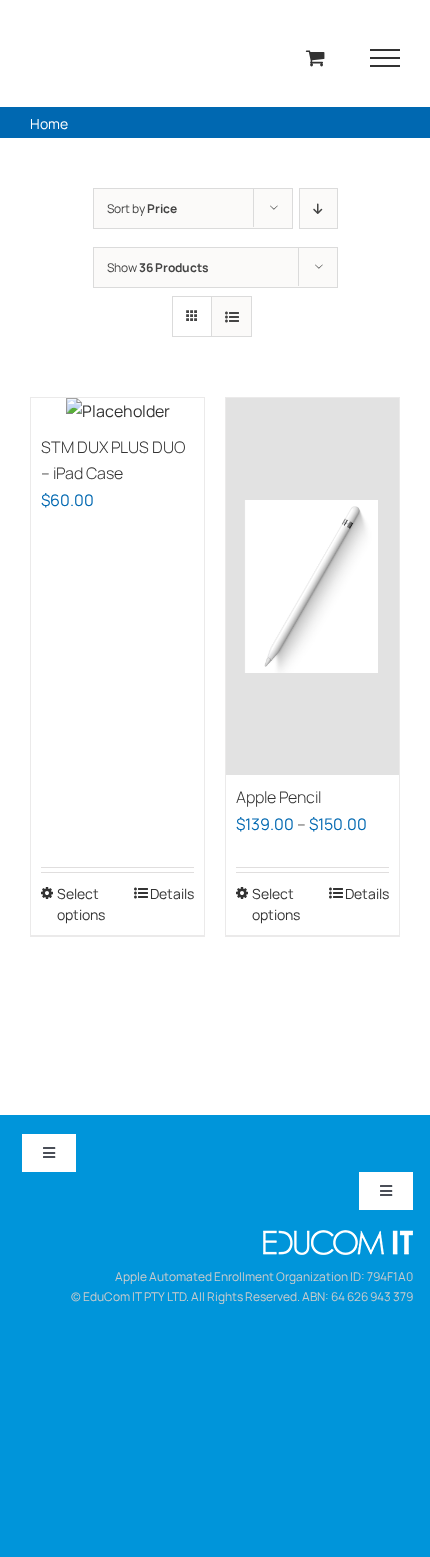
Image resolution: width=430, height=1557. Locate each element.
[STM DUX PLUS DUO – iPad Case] (117, 411)
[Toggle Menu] (385, 58)
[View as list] (231, 316)
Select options (81, 904)
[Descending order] (318, 208)
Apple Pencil (278, 797)
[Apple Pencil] (312, 586)
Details (172, 893)
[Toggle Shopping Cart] (315, 57)
